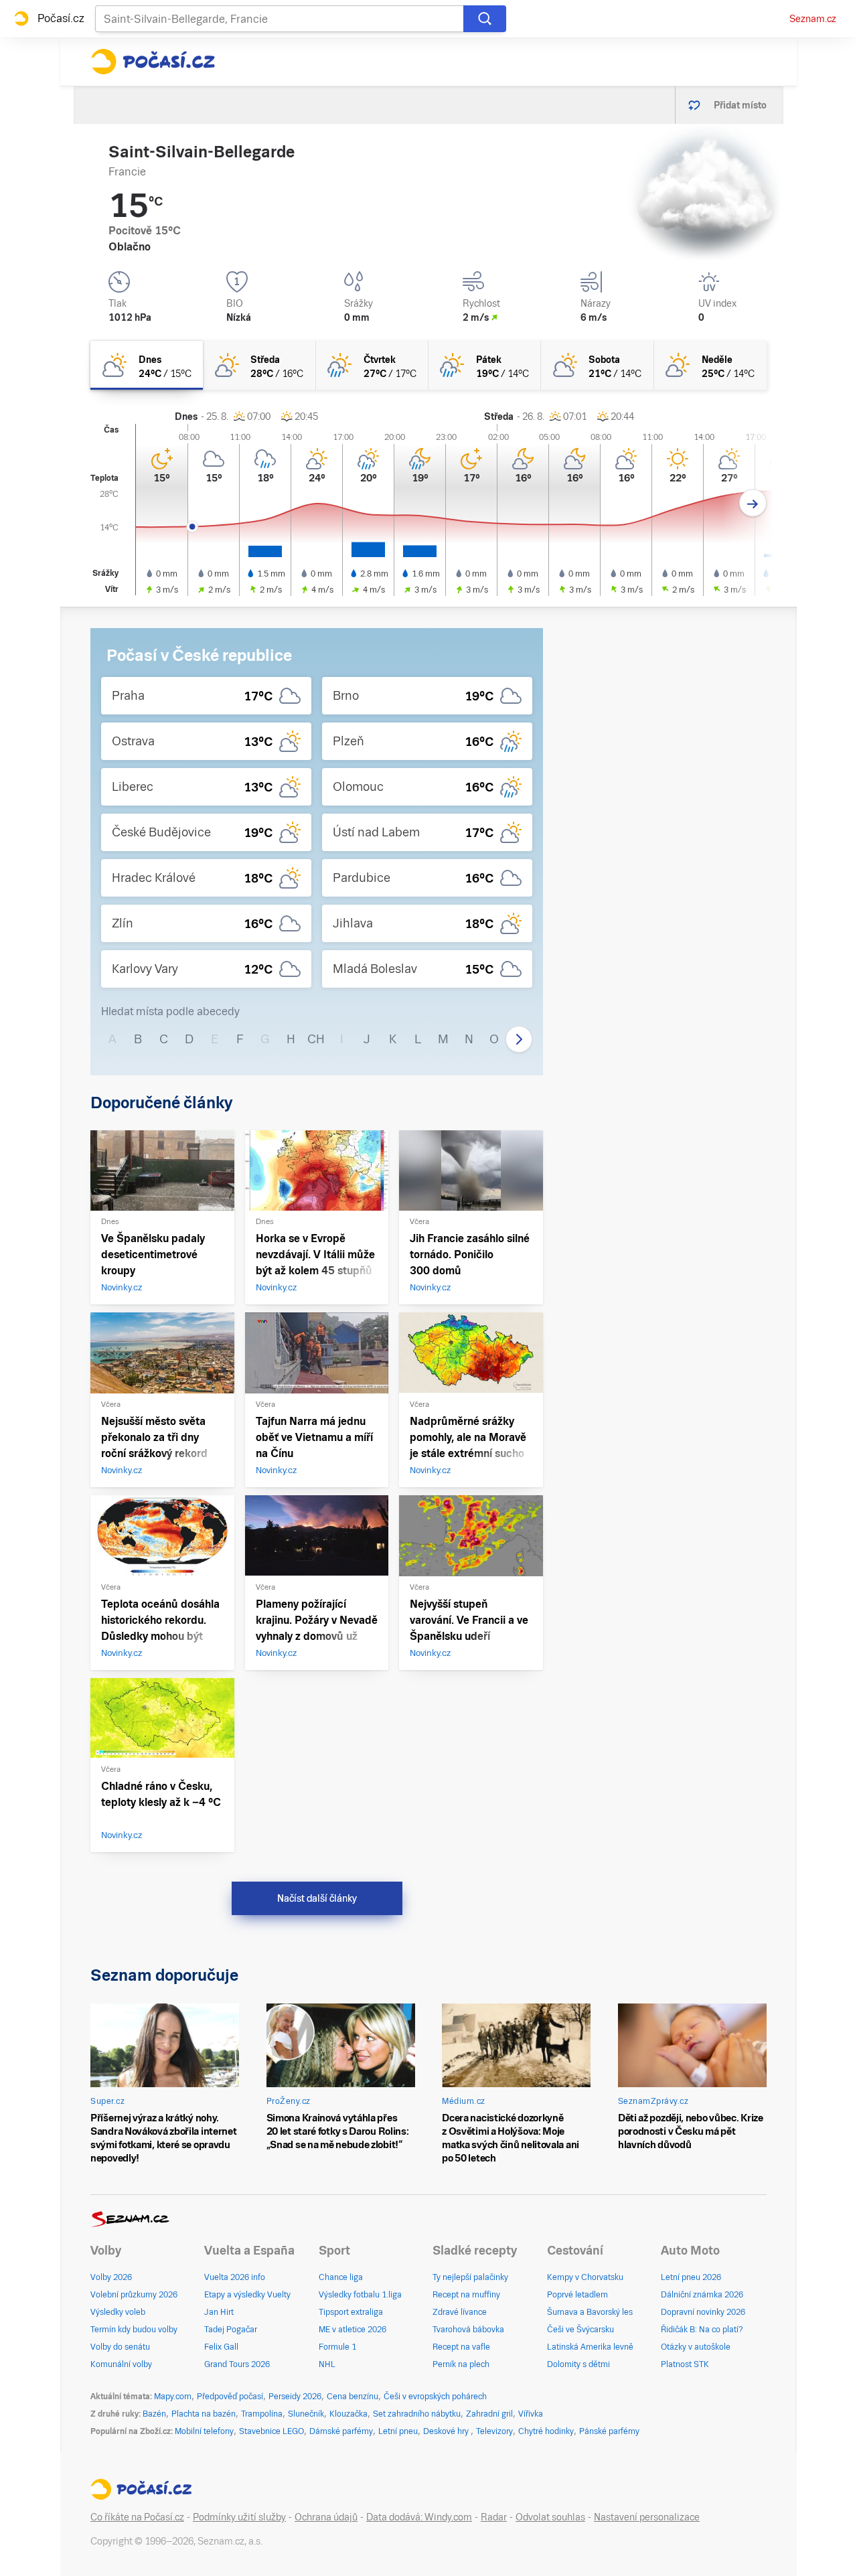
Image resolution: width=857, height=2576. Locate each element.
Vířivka (531, 2414)
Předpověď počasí (230, 2397)
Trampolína (262, 2414)
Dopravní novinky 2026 (703, 2312)
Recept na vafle (461, 2347)
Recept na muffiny (466, 2295)
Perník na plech (461, 2364)
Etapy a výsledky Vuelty (247, 2295)
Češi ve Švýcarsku (580, 2330)
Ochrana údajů (326, 2517)
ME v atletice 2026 (353, 2330)
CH (316, 1039)
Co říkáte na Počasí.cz (137, 2517)
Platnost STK (685, 2364)
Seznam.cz (813, 19)
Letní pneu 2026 (691, 2277)
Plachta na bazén (204, 2414)
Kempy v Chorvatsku (585, 2277)
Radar (494, 2517)
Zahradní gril (489, 2414)
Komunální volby (121, 2364)
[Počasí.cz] (153, 62)
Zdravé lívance (460, 2312)
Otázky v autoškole (696, 2347)
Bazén (154, 2414)
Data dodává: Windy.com (419, 2517)
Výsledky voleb (118, 2312)
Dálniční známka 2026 (702, 2295)
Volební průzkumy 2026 (134, 2295)
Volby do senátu (120, 2347)
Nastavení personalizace (647, 2517)
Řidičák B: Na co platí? (702, 2330)
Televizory (494, 2431)
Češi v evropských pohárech (435, 2397)
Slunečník (306, 2414)
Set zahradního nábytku (417, 2414)
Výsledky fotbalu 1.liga (360, 2295)
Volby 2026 (111, 2277)
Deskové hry (447, 2431)
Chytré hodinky (546, 2431)
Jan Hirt (219, 2312)
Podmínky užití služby (239, 2517)
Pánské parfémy (609, 2431)
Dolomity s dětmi (578, 2364)
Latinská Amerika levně (590, 2347)
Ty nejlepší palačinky (470, 2277)
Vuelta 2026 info (235, 2277)
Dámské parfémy (341, 2431)
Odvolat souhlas (550, 2517)
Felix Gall (221, 2347)
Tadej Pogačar (231, 2330)
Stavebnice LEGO (271, 2431)
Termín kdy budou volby (134, 2330)
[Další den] (753, 503)
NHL (327, 2364)
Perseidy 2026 (295, 2397)
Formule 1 (337, 2347)
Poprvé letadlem (577, 2295)
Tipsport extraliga (351, 2312)
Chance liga (341, 2277)
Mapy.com (173, 2397)
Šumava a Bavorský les (590, 2312)
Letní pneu (398, 2431)
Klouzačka (348, 2414)
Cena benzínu (353, 2397)
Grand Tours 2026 (237, 2364)
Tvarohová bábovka (468, 2330)
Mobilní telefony (204, 2431)
